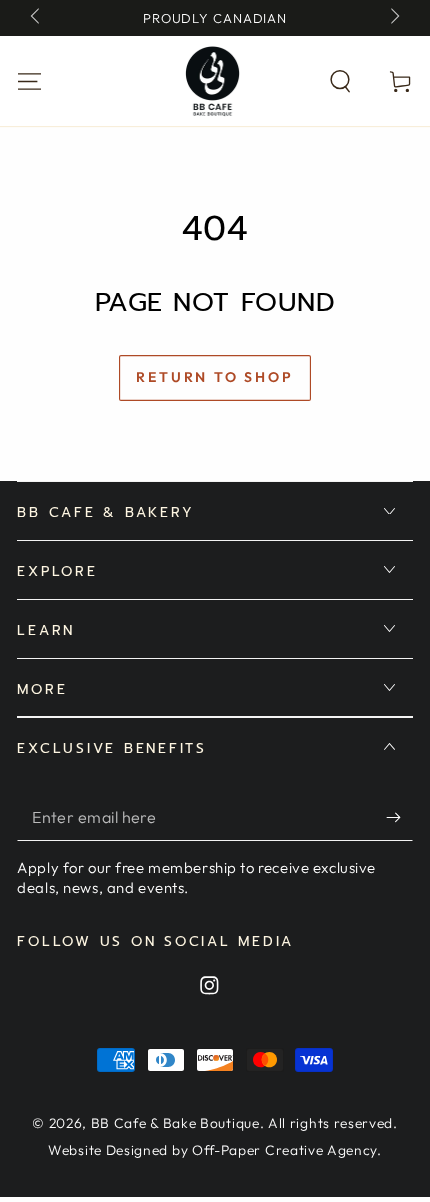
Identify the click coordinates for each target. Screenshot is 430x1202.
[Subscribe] (399, 818)
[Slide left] (36, 18)
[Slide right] (393, 18)
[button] (340, 80)
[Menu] (30, 80)
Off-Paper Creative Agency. (287, 1150)
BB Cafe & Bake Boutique (175, 1123)
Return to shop (214, 377)
